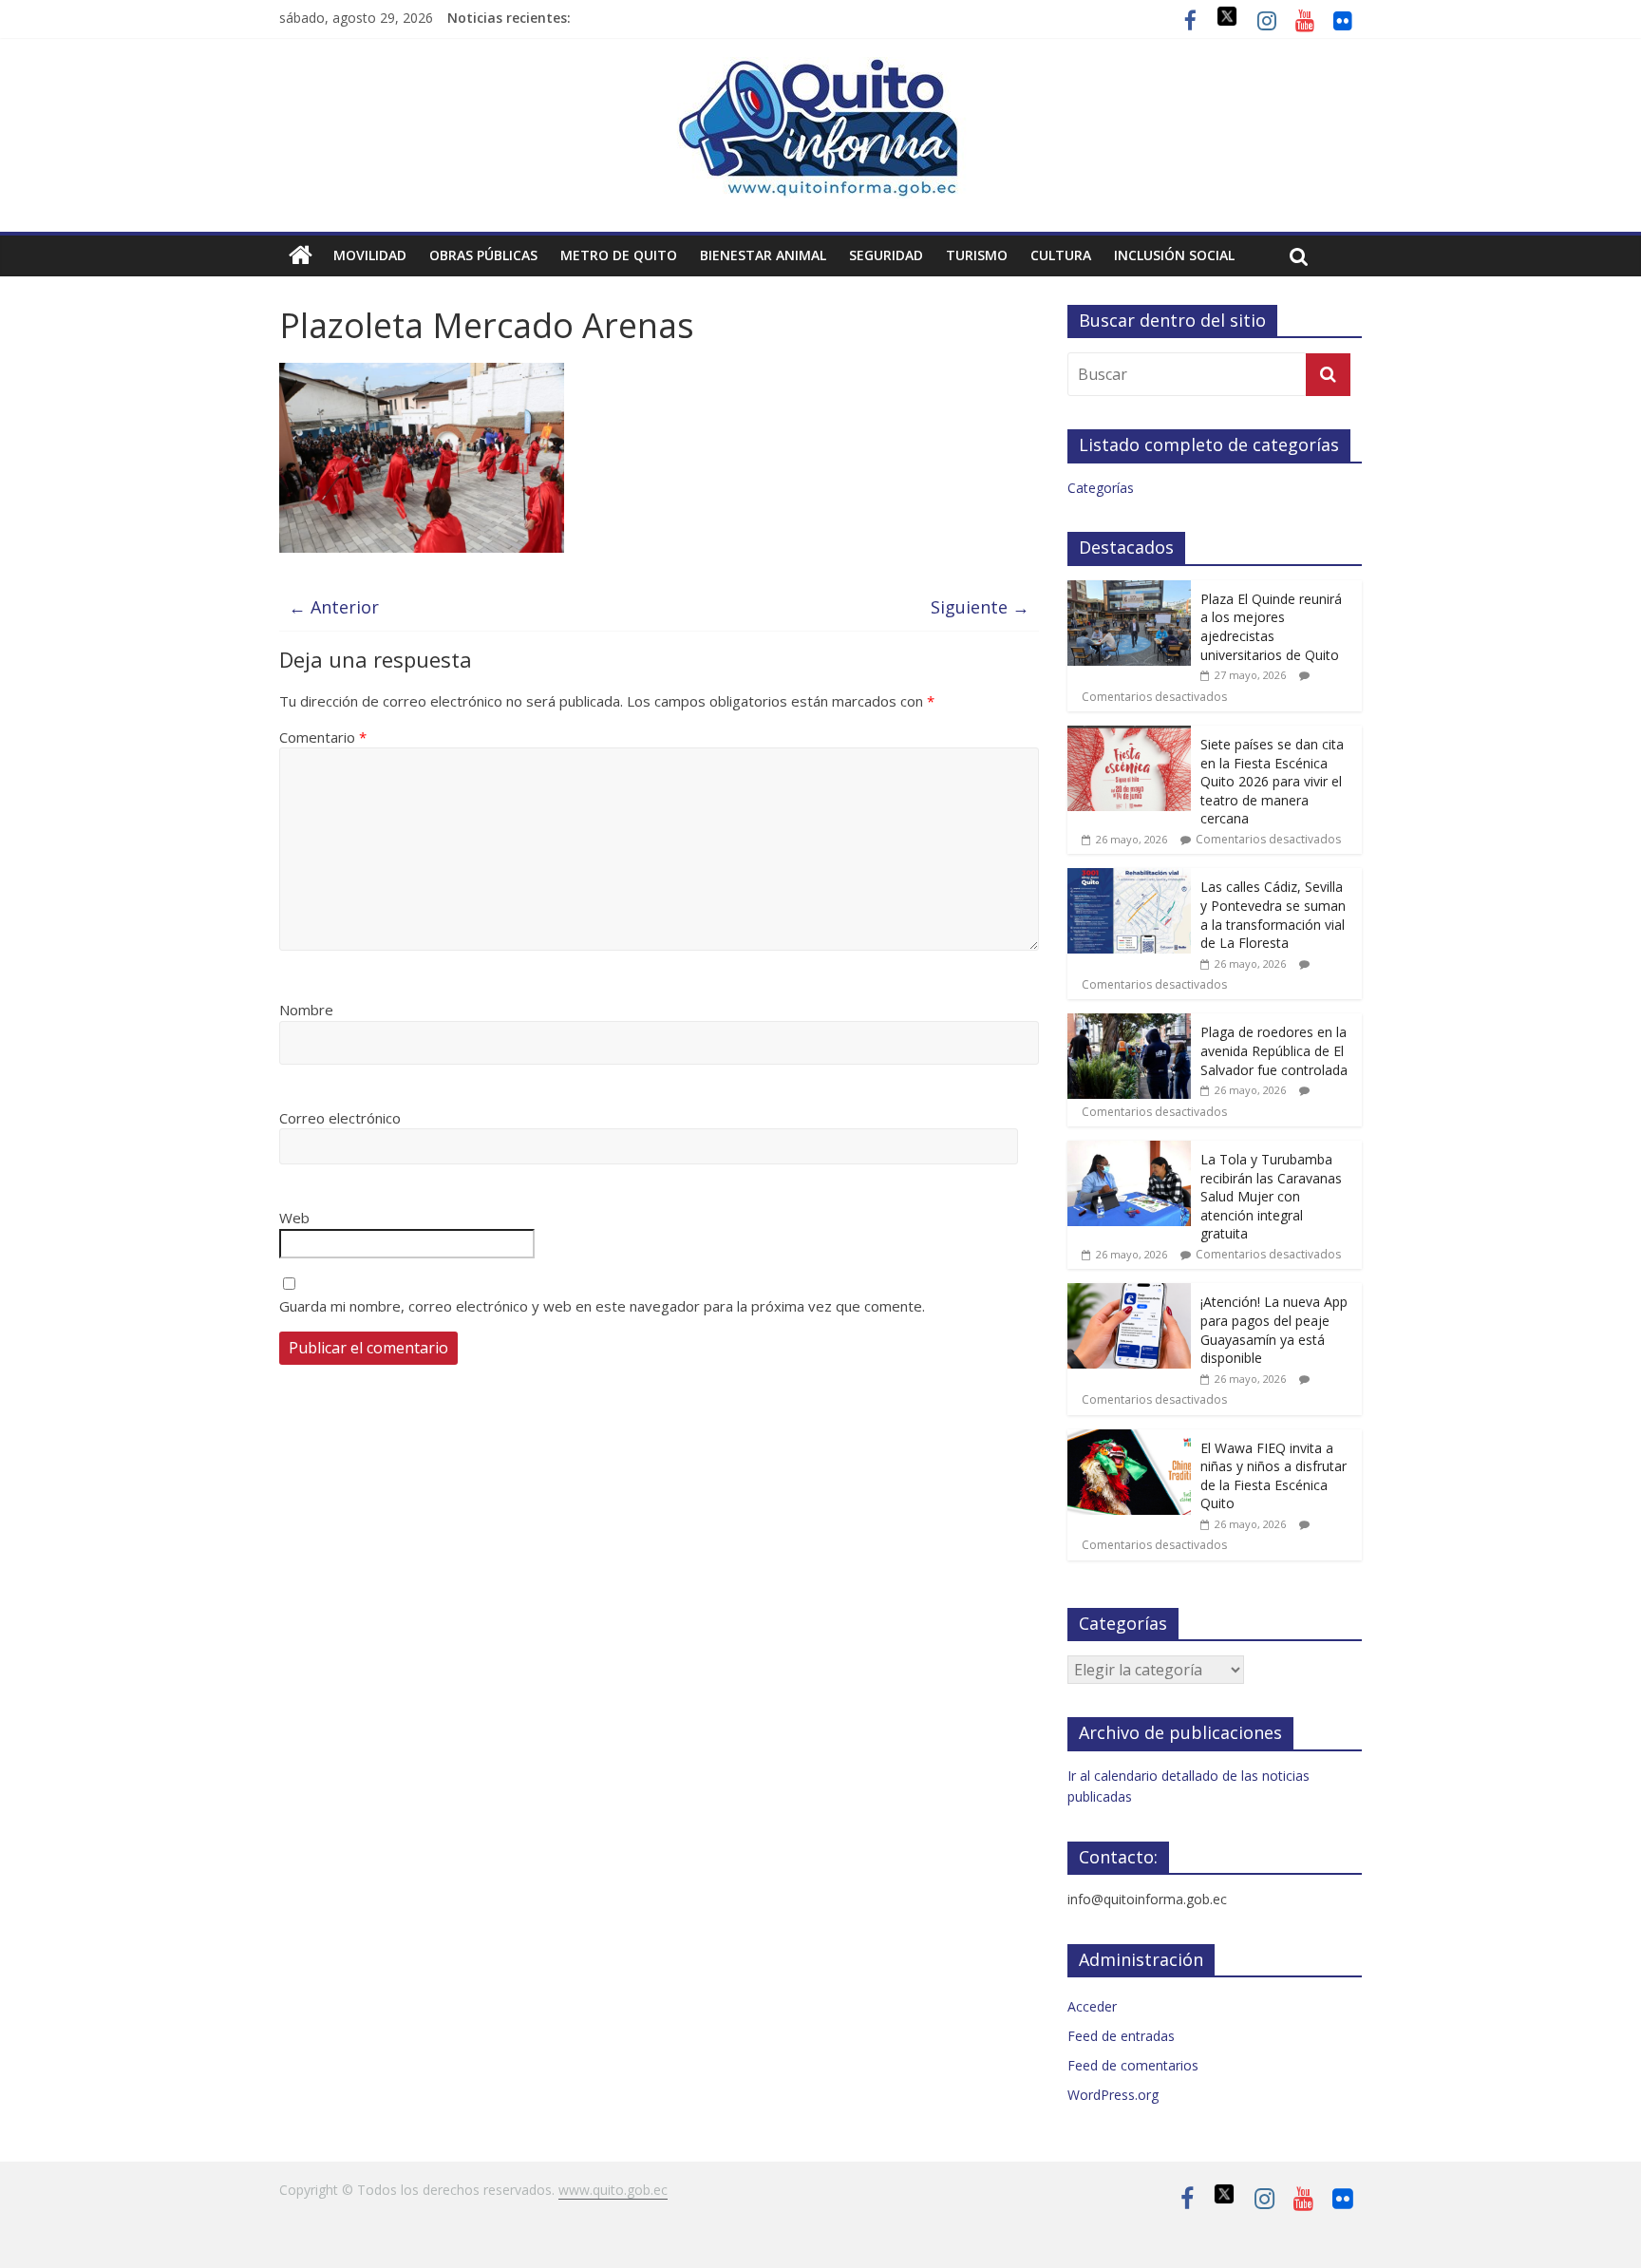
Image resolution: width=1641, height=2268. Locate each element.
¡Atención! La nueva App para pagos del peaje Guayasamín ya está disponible (1274, 1330)
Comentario (323, 737)
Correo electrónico (340, 1118)
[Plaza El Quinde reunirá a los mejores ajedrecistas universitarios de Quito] (1129, 590)
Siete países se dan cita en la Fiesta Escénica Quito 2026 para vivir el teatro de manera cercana (1272, 781)
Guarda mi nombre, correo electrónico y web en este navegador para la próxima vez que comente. (602, 1306)
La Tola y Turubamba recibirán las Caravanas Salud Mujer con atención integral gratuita (1271, 1196)
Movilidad (370, 255)
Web (294, 1218)
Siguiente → (980, 607)
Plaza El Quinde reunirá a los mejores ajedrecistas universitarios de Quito (1271, 627)
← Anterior (334, 607)
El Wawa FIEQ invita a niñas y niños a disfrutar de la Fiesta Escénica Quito (1273, 1476)
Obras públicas (483, 255)
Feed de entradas (1121, 2036)
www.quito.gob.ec (613, 2190)
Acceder (1092, 2006)
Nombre (306, 1010)
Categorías (1101, 488)
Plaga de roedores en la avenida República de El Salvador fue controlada (1274, 1050)
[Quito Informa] (820, 68)
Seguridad (886, 255)
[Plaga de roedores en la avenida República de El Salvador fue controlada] (1129, 1023)
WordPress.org (1113, 2095)
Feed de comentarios (1133, 2065)
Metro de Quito (619, 255)
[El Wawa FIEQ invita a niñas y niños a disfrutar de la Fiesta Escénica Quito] (1129, 1439)
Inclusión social (1174, 255)
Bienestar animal (763, 255)
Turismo (977, 255)
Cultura (1061, 255)
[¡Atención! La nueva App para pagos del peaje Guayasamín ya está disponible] (1129, 1293)
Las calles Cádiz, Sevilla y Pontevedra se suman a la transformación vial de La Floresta (1273, 915)
